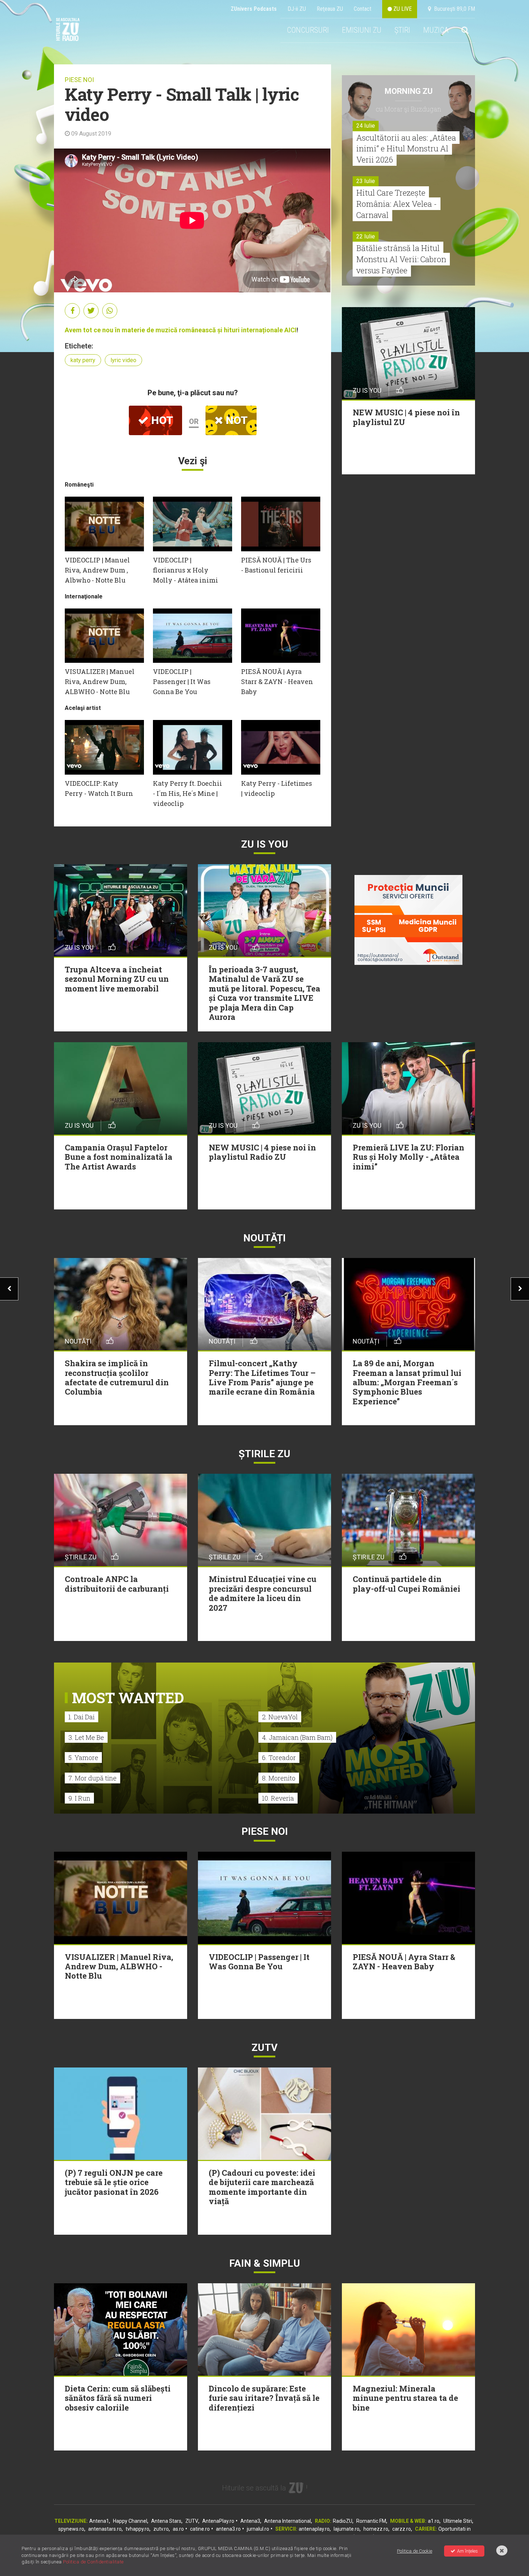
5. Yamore (83, 1757)
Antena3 (250, 2521)
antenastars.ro (105, 2529)
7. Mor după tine (92, 1778)
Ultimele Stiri (458, 2521)
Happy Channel (130, 2521)
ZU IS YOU (265, 844)
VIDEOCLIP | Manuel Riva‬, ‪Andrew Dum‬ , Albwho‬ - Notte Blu (97, 570)
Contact (363, 9)
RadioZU (343, 2521)
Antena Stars (166, 2521)
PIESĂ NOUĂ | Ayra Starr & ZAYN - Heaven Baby (277, 681)
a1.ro (434, 2521)
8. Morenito (279, 1778)
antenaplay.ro (314, 2529)
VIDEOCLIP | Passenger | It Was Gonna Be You (182, 681)
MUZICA (436, 30)
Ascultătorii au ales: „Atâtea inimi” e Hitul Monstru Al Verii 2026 (406, 149)
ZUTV (192, 2521)
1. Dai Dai (82, 1717)
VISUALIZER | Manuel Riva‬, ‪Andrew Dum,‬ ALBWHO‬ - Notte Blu (100, 681)
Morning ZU (409, 91)
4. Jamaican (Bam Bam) (297, 1737)
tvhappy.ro (137, 2529)
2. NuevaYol (280, 1717)
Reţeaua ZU (330, 9)
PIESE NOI (79, 80)
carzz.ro (402, 2529)
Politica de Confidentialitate (93, 2562)
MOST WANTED (128, 1698)
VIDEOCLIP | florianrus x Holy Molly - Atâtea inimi (186, 570)
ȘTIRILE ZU (264, 1454)
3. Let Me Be (86, 1737)
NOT (235, 420)
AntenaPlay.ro (218, 2521)
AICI (290, 330)
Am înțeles (467, 2551)
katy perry (83, 360)
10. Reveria (278, 1798)
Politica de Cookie (415, 2551)
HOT (161, 420)
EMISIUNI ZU (362, 30)
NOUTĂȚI (264, 1238)
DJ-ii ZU (297, 9)
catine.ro (200, 2529)
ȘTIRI (402, 30)
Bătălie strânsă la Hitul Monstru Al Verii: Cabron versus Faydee (401, 259)
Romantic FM (371, 2521)
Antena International (288, 2521)
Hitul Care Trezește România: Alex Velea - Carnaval (397, 204)
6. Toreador (279, 1757)
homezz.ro (376, 2529)
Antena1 (99, 2521)
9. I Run (79, 1798)
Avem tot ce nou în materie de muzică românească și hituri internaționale (175, 330)
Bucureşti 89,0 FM (453, 9)
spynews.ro (71, 2529)
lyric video (123, 360)
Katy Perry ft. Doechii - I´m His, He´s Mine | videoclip (187, 793)
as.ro (178, 2529)
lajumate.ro (347, 2529)
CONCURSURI (308, 30)
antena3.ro (228, 2529)
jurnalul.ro (258, 2529)
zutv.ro (161, 2529)
